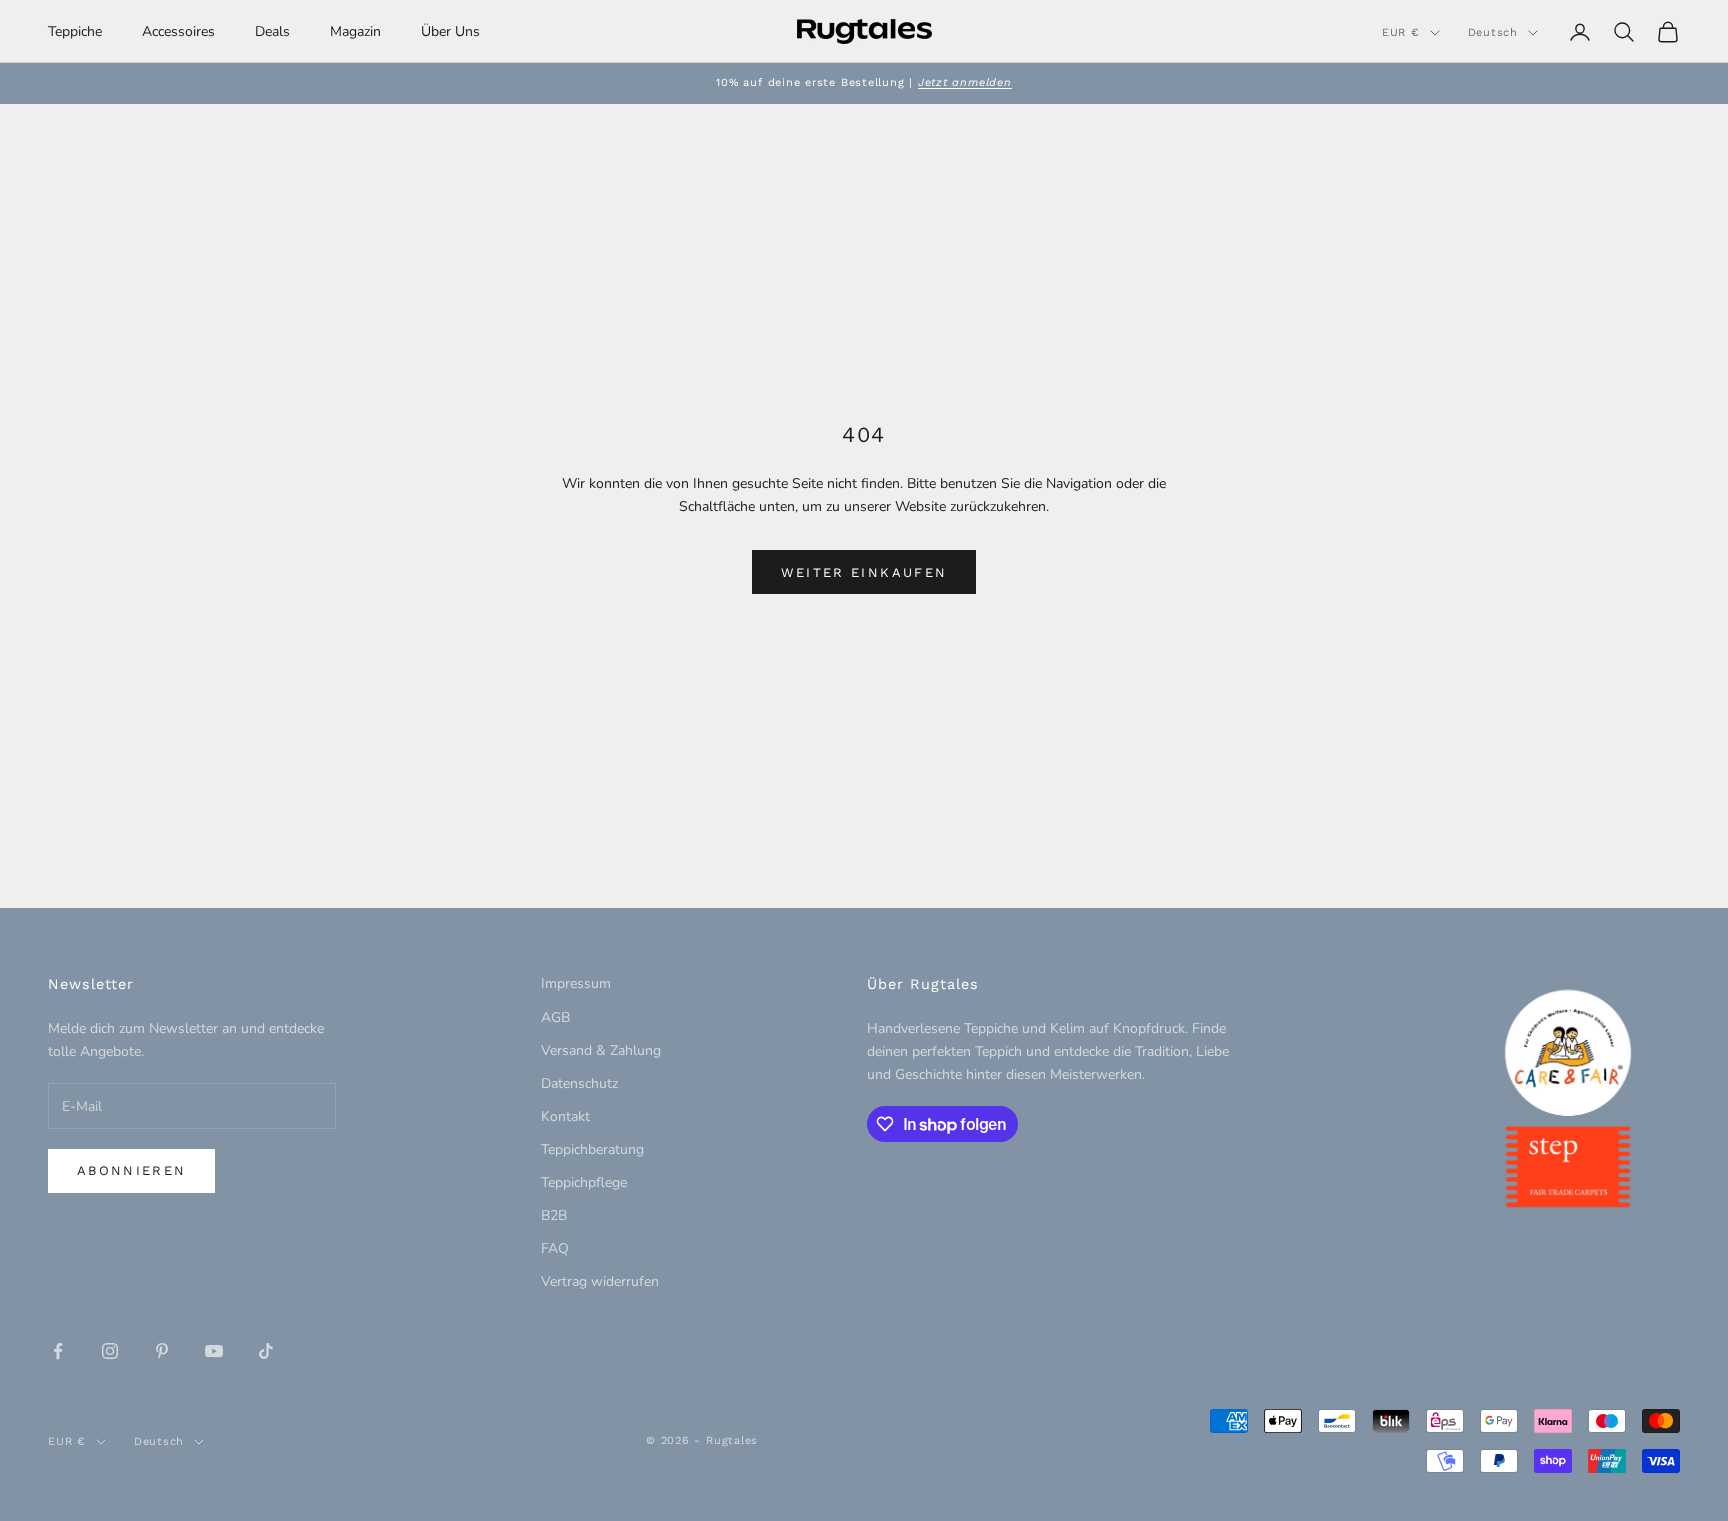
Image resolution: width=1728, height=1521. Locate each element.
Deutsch (1493, 32)
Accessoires (178, 31)
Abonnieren (131, 1170)
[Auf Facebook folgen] (58, 1351)
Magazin (355, 31)
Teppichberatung (592, 1149)
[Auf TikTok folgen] (266, 1351)
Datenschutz (579, 1083)
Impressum (576, 983)
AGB (555, 1017)
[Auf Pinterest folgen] (162, 1351)
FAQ (555, 1248)
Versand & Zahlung (601, 1050)
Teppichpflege (584, 1182)
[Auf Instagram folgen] (110, 1351)
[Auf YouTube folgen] (214, 1351)
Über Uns (450, 31)
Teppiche (75, 31)
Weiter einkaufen (864, 572)
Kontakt (565, 1116)
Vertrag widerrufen (600, 1281)
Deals (272, 31)
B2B (554, 1215)
